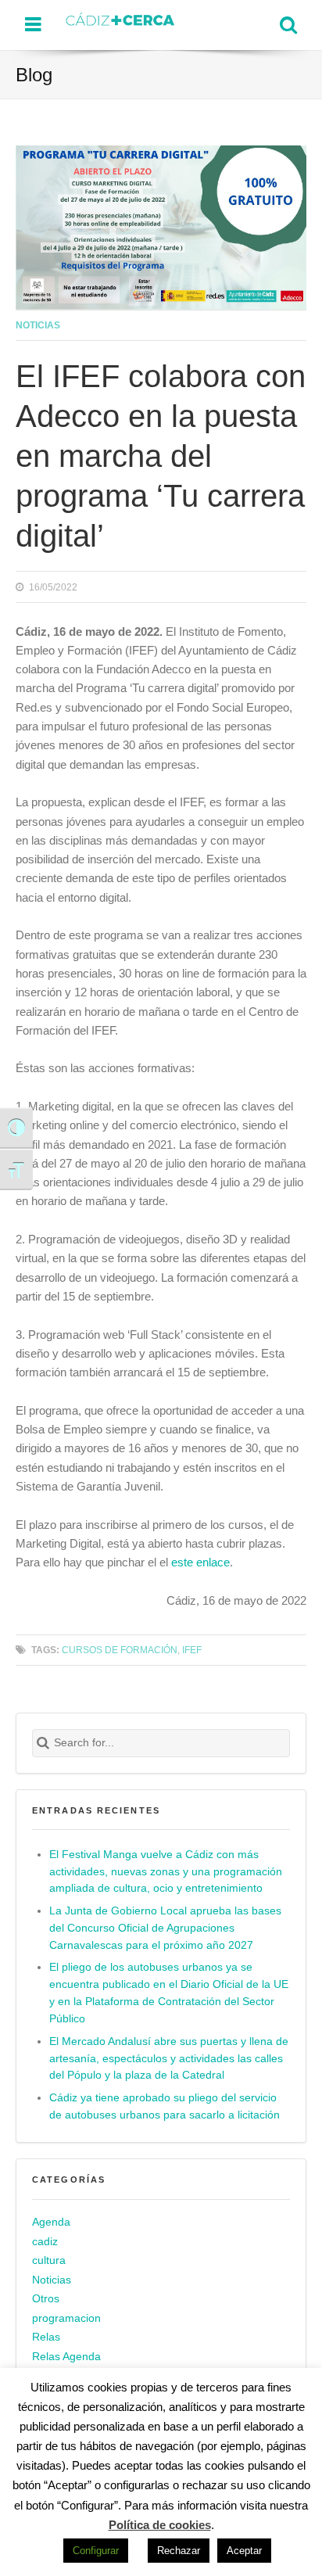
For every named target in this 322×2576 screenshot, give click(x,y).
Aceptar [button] (244, 2551)
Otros (46, 2299)
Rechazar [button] (179, 2551)
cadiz (45, 2242)
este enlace (200, 1562)
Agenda (51, 2222)
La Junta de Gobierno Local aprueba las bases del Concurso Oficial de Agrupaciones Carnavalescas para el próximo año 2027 (165, 1928)
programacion (66, 2318)
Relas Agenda (66, 2357)
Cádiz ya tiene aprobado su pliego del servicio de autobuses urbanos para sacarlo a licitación (165, 2106)
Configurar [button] (96, 2551)
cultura (49, 2260)
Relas (46, 2337)
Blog (34, 75)
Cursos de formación (120, 1650)
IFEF (192, 1650)
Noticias (38, 325)
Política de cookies (160, 2525)
